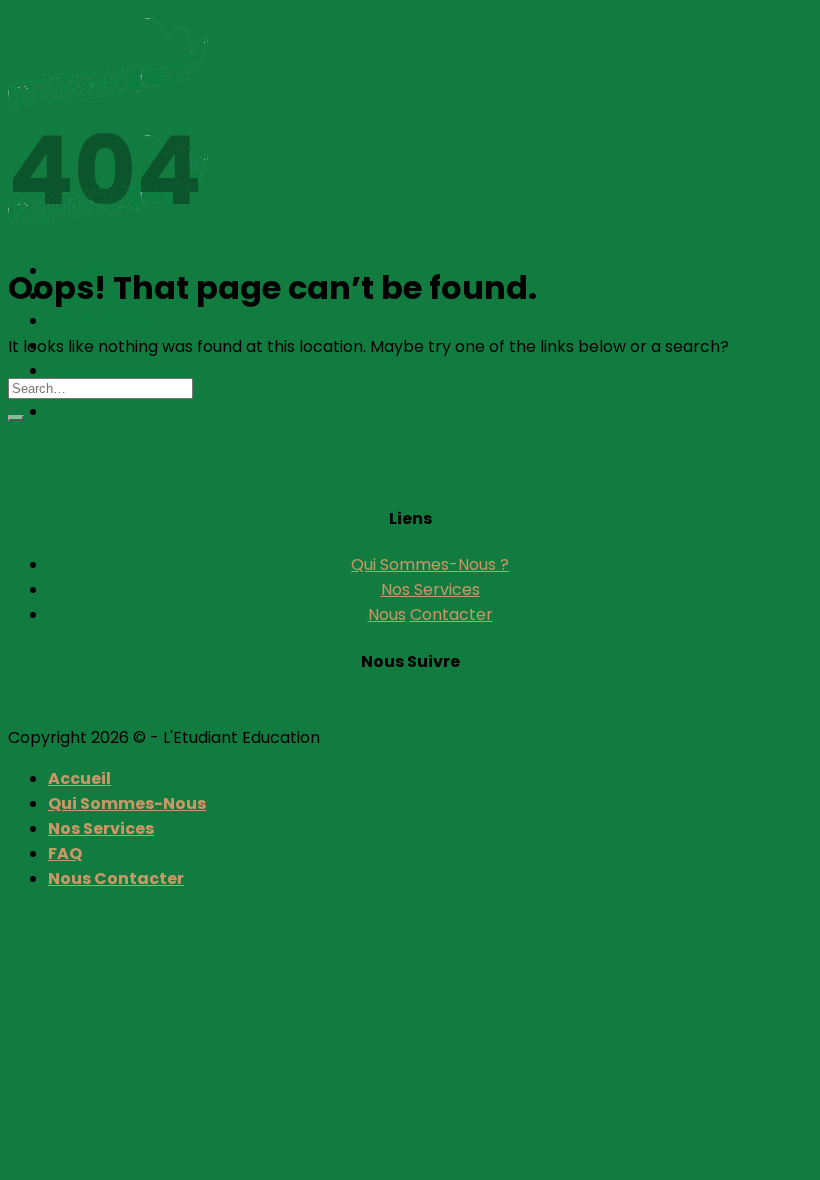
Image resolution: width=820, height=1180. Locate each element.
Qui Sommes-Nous (127, 803)
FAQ (65, 853)
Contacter (451, 614)
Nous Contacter (116, 370)
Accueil (79, 778)
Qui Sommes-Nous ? (430, 564)
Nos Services (101, 320)
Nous (387, 614)
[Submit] (16, 418)
